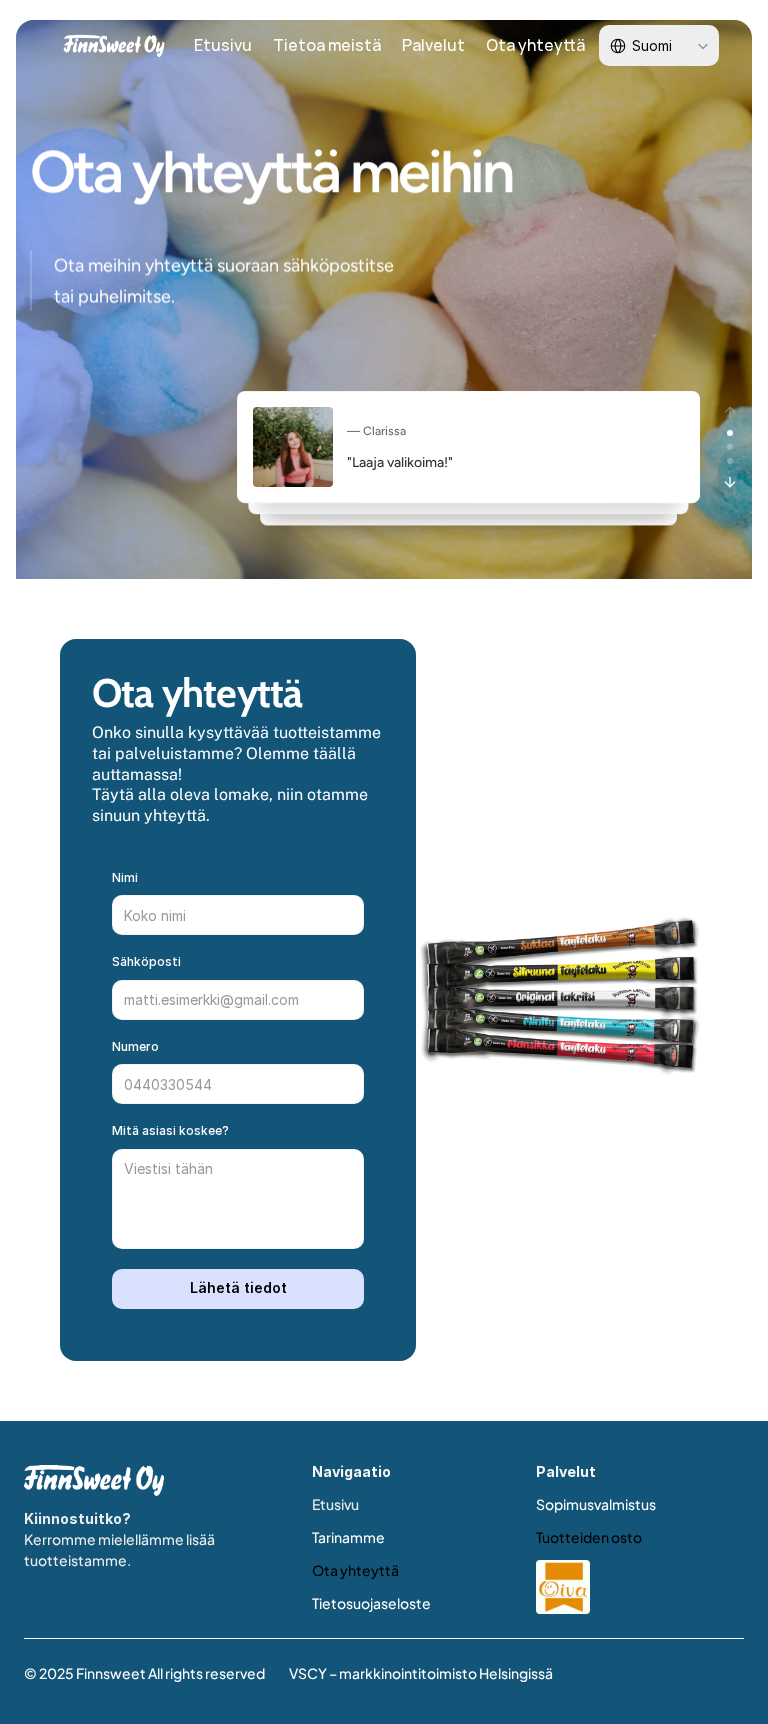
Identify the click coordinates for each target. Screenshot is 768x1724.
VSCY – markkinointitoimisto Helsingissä (421, 1673)
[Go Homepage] (94, 1480)
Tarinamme (348, 1537)
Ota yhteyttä (355, 1570)
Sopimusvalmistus (596, 1504)
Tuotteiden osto (589, 1537)
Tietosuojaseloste (371, 1603)
